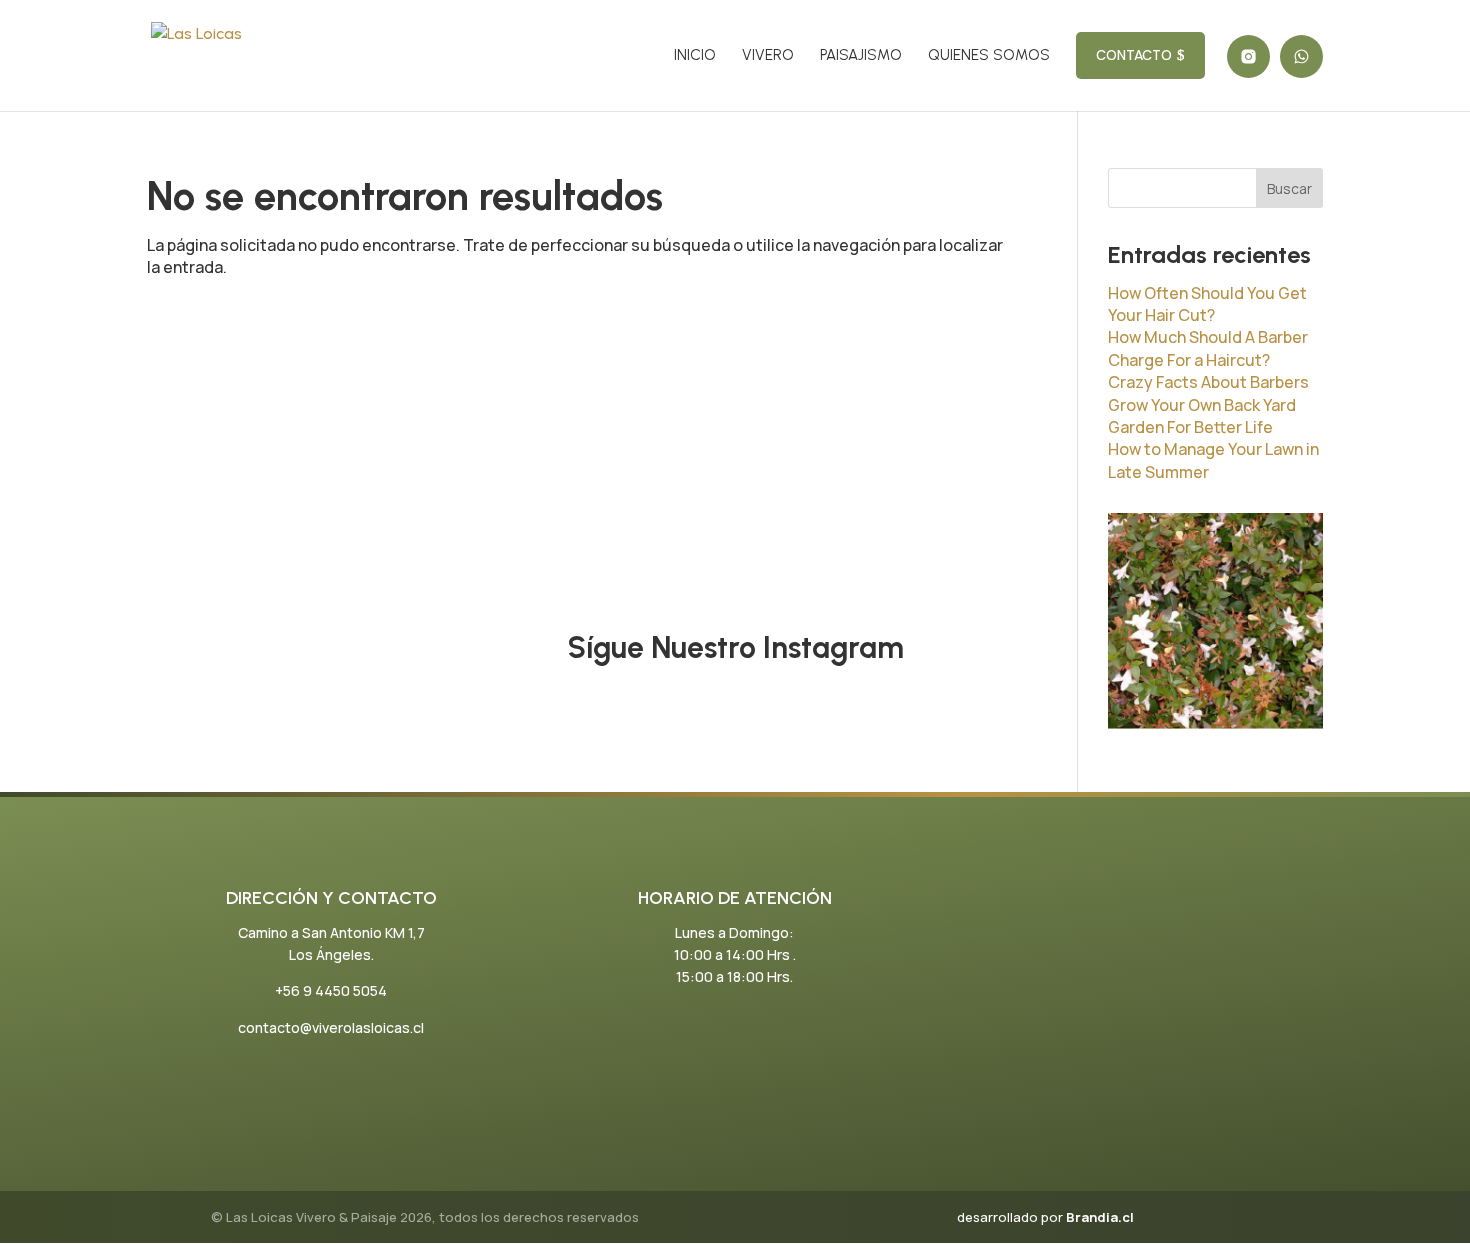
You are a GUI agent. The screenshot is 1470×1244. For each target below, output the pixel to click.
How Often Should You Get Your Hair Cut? (1207, 304)
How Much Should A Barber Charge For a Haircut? (1208, 348)
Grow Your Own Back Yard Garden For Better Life (1202, 416)
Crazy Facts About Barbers (1208, 382)
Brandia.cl (1100, 1217)
